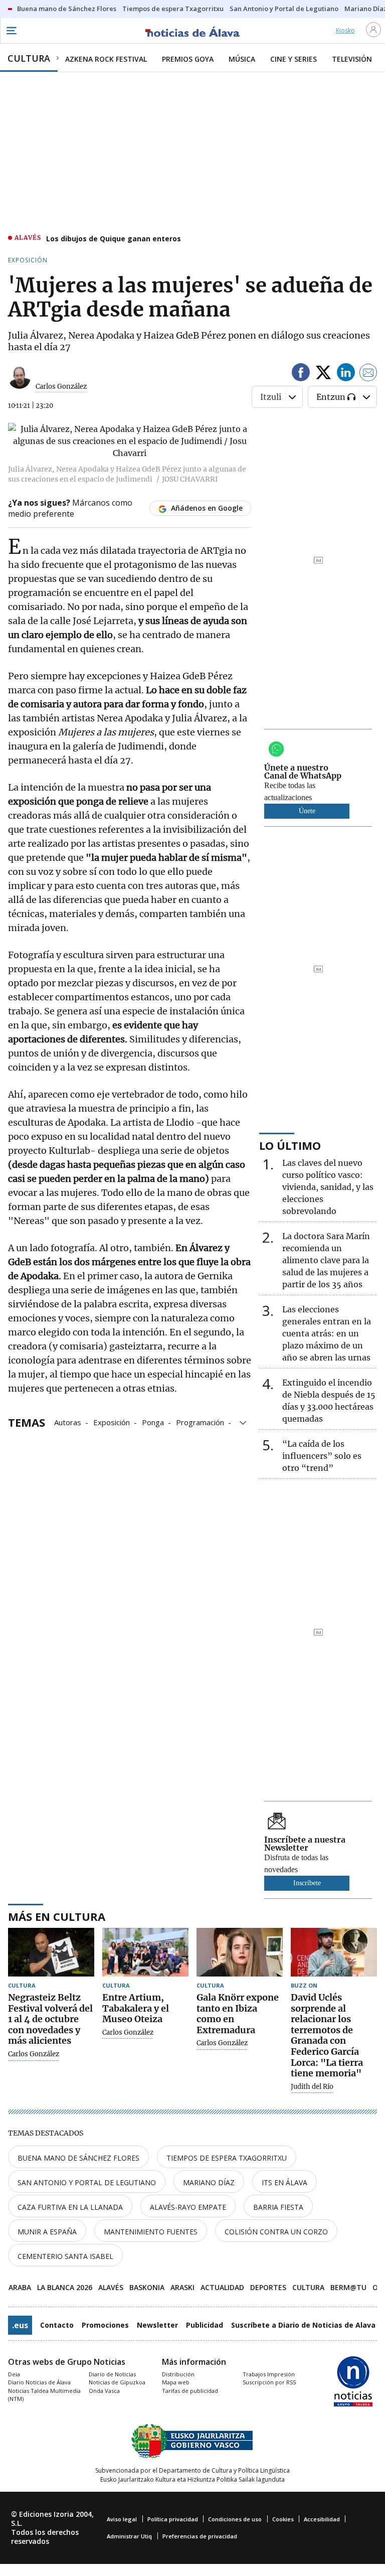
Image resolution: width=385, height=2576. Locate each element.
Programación (200, 1422)
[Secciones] (11, 31)
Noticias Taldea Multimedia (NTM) (44, 2395)
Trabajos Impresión (269, 2374)
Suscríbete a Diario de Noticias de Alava (303, 2325)
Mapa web (176, 2382)
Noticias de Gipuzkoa (117, 2382)
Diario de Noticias (112, 2374)
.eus (20, 2325)
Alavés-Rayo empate (188, 2207)
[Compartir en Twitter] (323, 374)
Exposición (112, 1422)
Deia (14, 2374)
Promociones (105, 2325)
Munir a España (47, 2232)
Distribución (178, 2374)
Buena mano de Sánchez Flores (78, 2158)
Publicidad (205, 2325)
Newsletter (157, 2325)
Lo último (290, 1145)
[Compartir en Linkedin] (346, 374)
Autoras (68, 1422)
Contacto (57, 2325)
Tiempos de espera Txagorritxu (227, 2158)
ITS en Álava (284, 2182)
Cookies (283, 2519)
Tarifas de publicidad (190, 2391)
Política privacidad (173, 2519)
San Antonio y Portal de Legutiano (87, 2182)
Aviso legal (122, 2519)
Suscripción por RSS (269, 2382)
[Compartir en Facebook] (301, 374)
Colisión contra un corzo (276, 2232)
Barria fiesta (278, 2207)
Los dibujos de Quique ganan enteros (114, 239)
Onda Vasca (104, 2391)
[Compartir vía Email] (368, 374)
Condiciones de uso (235, 2519)
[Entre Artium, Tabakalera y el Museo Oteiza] (145, 1952)
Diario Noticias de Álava (39, 2382)
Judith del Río (312, 2087)
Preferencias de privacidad (200, 2536)
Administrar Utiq (129, 2536)
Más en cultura (57, 1916)
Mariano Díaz (209, 2182)
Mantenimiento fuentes (151, 2232)
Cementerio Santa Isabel (65, 2256)
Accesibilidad (322, 2519)
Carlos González (61, 387)
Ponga (153, 1422)
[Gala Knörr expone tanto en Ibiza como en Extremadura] (240, 1952)
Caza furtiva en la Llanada (70, 2207)
